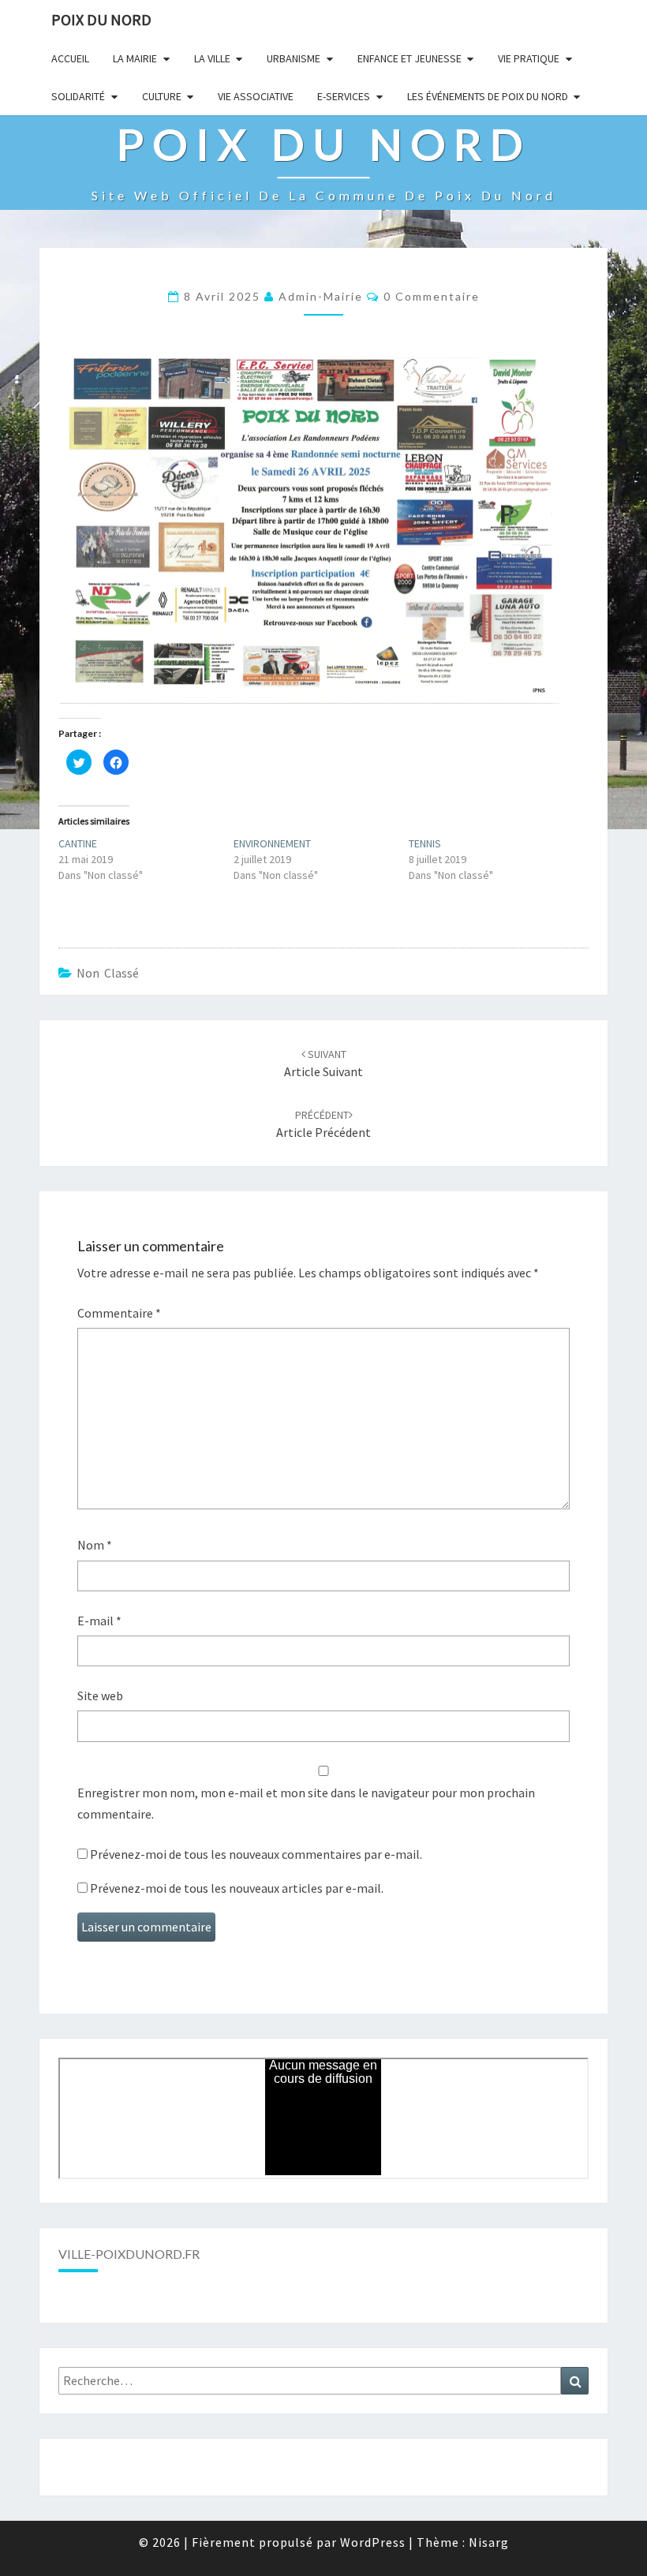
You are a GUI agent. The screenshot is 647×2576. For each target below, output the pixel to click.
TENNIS (425, 843)
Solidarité (78, 96)
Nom (95, 1545)
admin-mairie (321, 296)
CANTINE (78, 843)
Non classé (108, 973)
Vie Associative (256, 96)
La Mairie (135, 58)
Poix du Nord (101, 19)
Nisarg (489, 2542)
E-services (344, 96)
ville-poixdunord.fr (129, 2254)
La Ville (212, 58)
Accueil (70, 58)
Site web (100, 1696)
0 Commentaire (432, 296)
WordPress (373, 2542)
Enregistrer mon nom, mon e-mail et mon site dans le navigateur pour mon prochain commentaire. (306, 1803)
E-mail (99, 1621)
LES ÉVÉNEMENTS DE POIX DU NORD (488, 96)
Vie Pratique (529, 58)
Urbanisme (294, 58)
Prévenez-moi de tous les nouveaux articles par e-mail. (237, 1888)
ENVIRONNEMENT (272, 843)
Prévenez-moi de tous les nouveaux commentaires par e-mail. (256, 1854)
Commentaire (119, 1313)
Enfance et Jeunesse (410, 58)
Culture (162, 96)
